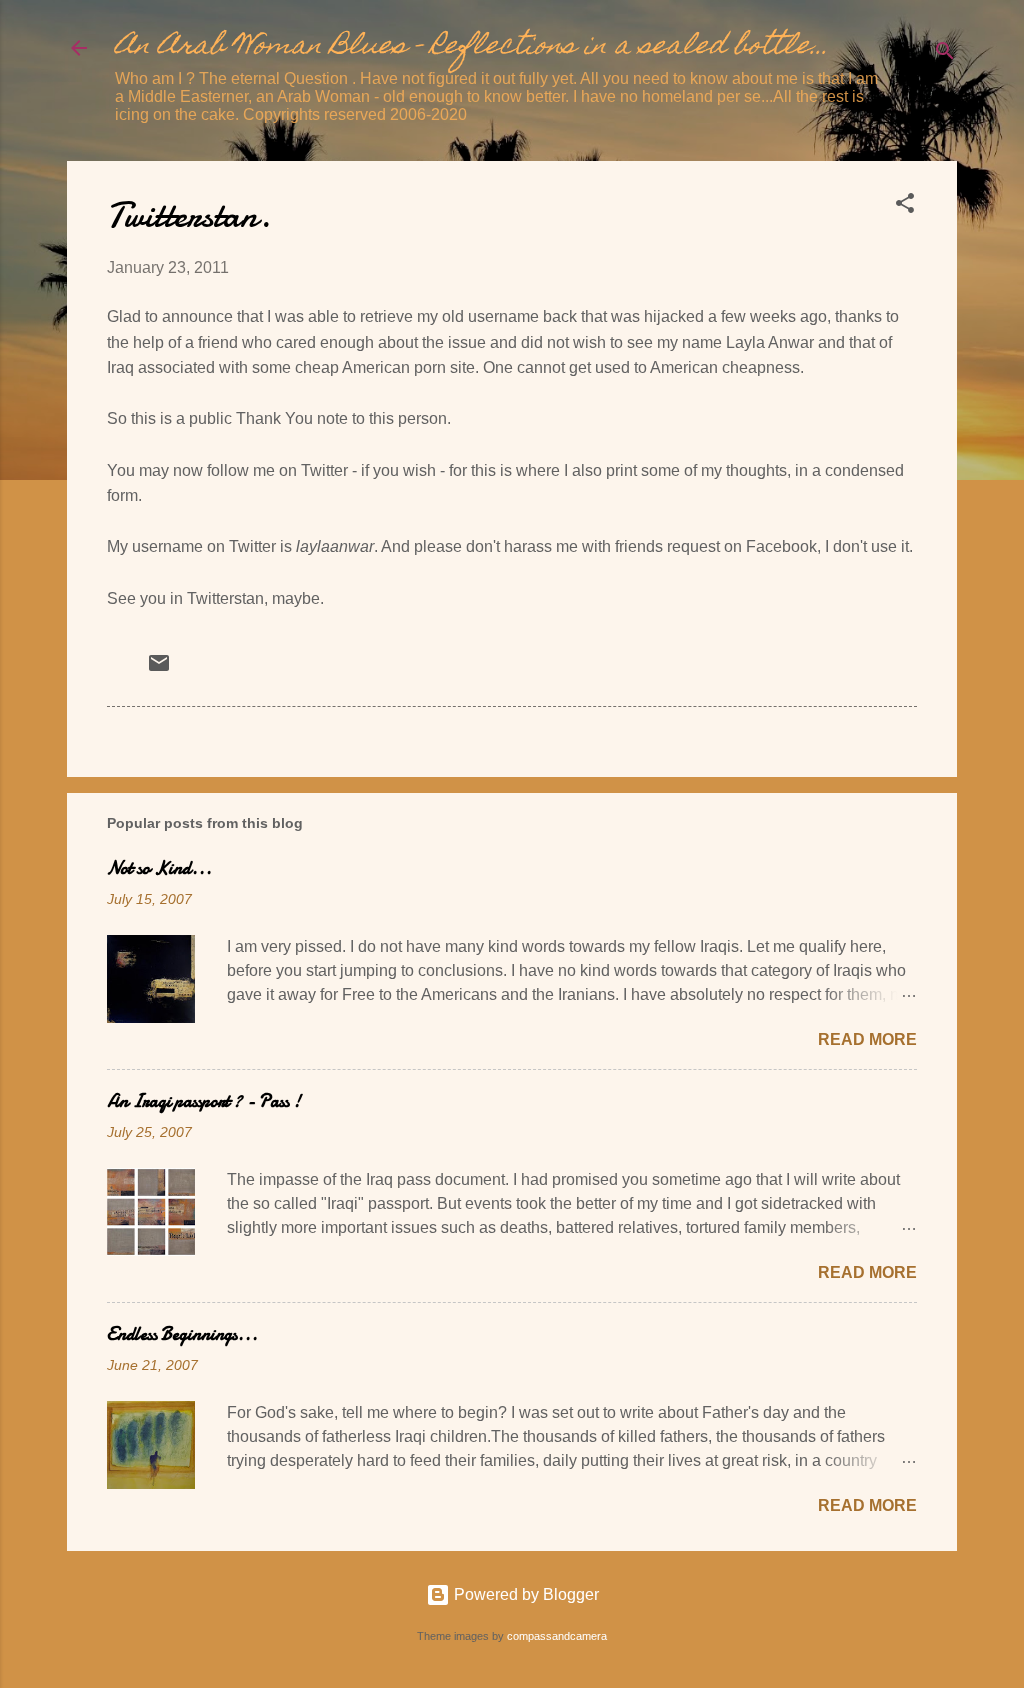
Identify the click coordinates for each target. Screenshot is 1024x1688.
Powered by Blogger (524, 1594)
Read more (867, 1039)
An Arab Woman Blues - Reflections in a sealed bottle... (472, 47)
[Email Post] (159, 669)
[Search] (945, 54)
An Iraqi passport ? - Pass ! (204, 1101)
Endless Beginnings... (182, 1334)
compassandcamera (557, 1636)
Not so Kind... (159, 868)
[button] (905, 206)
